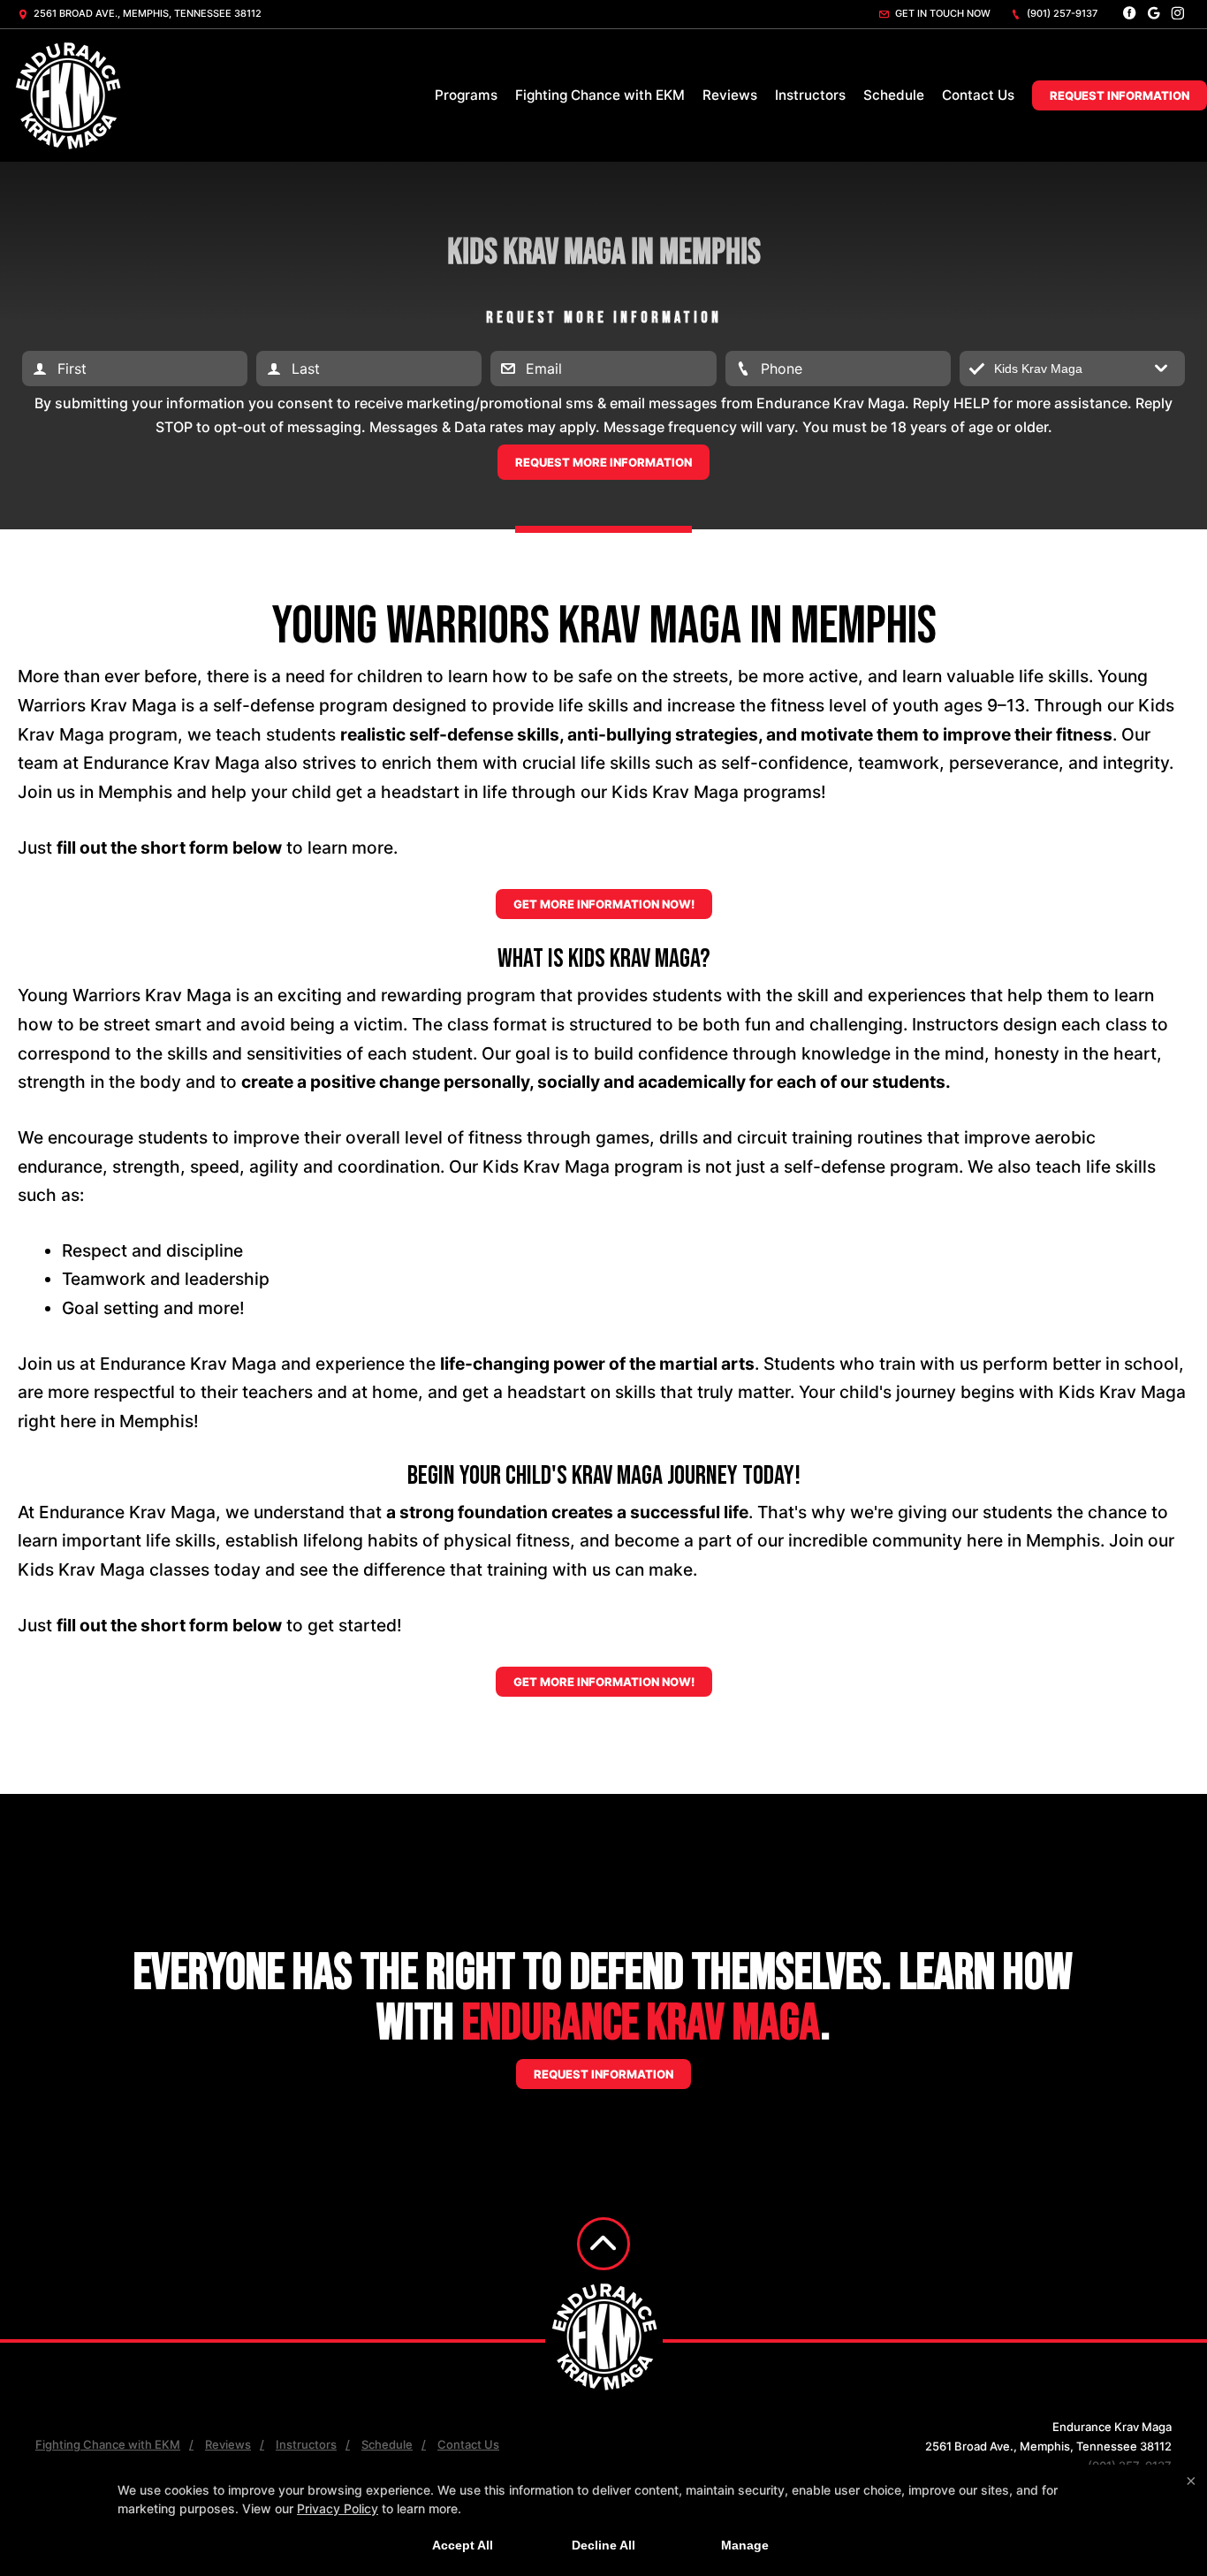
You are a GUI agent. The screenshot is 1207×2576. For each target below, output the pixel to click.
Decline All (603, 2545)
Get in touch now (941, 13)
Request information (603, 2074)
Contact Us (978, 95)
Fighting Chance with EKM (600, 95)
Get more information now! (604, 904)
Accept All (463, 2545)
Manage (745, 2545)
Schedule (894, 95)
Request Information (1120, 95)
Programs (466, 95)
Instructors (810, 95)
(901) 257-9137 (1061, 13)
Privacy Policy (338, 2508)
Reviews (730, 95)
